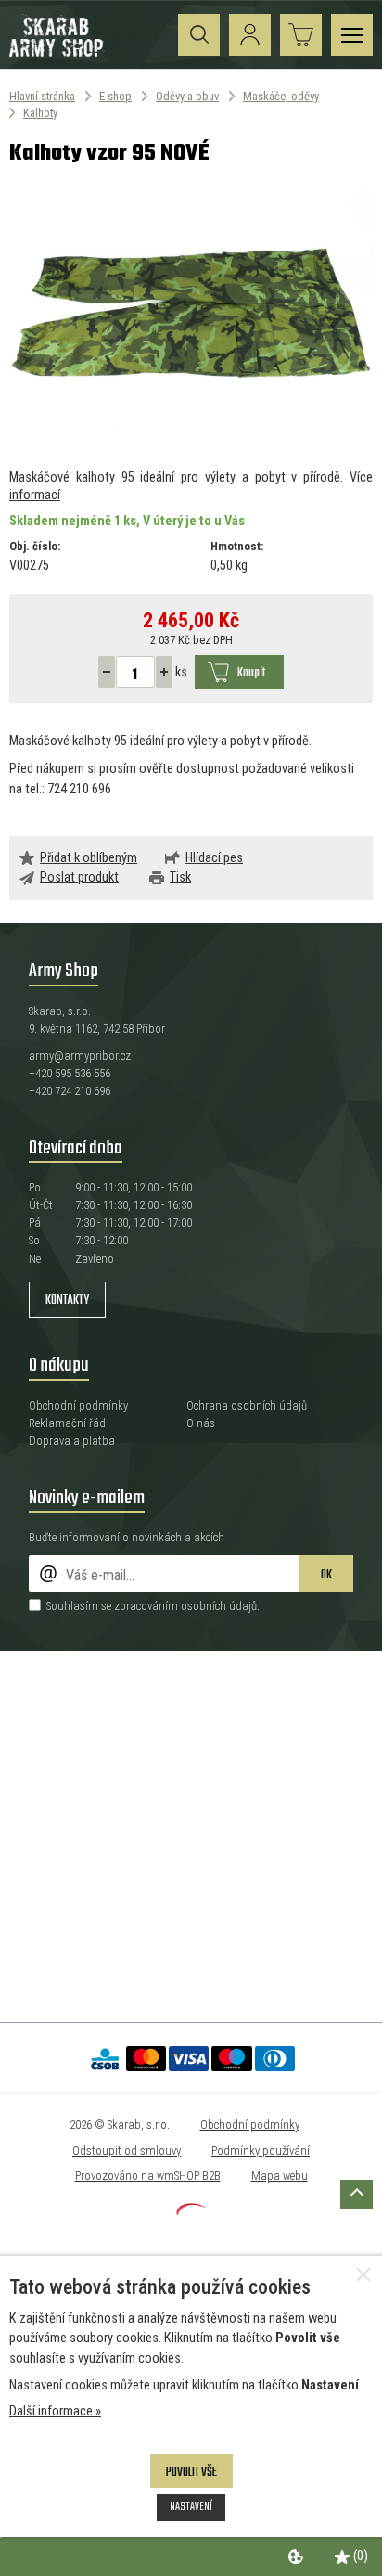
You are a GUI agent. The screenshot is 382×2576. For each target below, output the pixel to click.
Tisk (180, 877)
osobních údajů (219, 1606)
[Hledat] (199, 35)
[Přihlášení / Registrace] (250, 35)
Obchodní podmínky (78, 1405)
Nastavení (191, 2507)
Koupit (251, 673)
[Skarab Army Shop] (58, 54)
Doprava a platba (72, 1441)
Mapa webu (280, 2176)
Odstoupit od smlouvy (127, 2151)
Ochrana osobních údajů (247, 1405)
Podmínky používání (261, 2151)
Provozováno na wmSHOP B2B (148, 2176)
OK (326, 1575)
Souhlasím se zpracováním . (153, 1606)
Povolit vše (191, 2473)
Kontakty (67, 1301)
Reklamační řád (67, 1423)
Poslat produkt (79, 877)
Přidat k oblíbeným (89, 858)
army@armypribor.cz (80, 1056)
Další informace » (55, 2411)
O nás (201, 1423)
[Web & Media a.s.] (191, 2211)
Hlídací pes (214, 858)
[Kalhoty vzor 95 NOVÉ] (191, 318)
